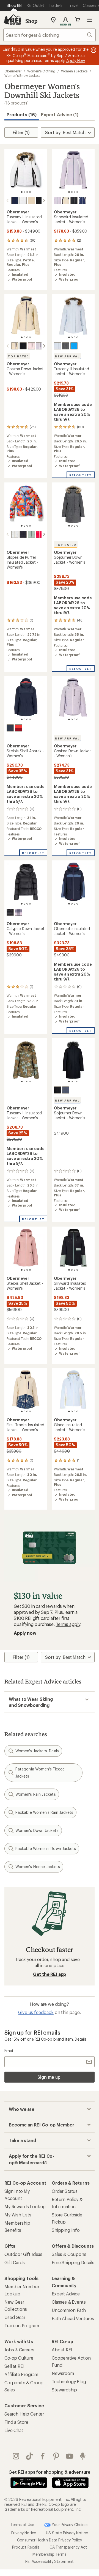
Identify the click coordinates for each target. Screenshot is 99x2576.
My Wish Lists (18, 2215)
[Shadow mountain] (66, 1090)
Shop (31, 21)
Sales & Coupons (69, 2254)
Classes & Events (69, 2302)
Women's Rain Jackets (36, 1794)
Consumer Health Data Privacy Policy (49, 2540)
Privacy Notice (24, 2533)
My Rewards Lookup (25, 2206)
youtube (70, 2456)
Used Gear (15, 2317)
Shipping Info (66, 2230)
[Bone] (31, 200)
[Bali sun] (40, 534)
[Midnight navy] (15, 200)
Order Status (65, 2191)
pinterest (56, 2456)
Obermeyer (13, 71)
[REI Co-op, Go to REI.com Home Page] (12, 20)
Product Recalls (26, 2547)
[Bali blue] (74, 346)
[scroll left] (8, 200)
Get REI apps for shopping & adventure (49, 2472)
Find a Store (16, 2422)
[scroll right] (44, 200)
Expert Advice (66, 2294)
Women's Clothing (41, 71)
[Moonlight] (57, 200)
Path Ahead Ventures (73, 2318)
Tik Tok (30, 2456)
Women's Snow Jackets (22, 75)
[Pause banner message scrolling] (93, 50)
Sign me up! (50, 2077)
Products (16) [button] (22, 115)
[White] (23, 200)
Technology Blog (69, 2381)
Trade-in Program (22, 2325)
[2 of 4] (24, 192)
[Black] (40, 200)
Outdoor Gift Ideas (23, 2254)
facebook (43, 2456)
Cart (78, 20)
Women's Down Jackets (37, 1830)
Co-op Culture (19, 2358)
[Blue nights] (10, 728)
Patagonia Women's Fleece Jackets (40, 1773)
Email (9, 2051)
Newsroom (63, 2373)
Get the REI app (50, 1974)
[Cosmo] (18, 728)
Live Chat (14, 2430)
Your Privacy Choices (70, 2525)
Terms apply (68, 1624)
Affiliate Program (21, 2374)
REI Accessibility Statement (50, 2561)
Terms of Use (22, 2525)
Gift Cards (14, 2262)
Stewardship (64, 2390)
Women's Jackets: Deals (37, 1751)
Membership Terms (49, 2554)
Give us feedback (36, 2012)
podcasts (83, 2456)
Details (81, 2039)
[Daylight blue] (57, 346)
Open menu (90, 20)
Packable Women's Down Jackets (46, 1848)
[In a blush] (31, 346)
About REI (62, 2350)
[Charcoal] (66, 346)
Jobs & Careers (19, 2350)
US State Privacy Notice (67, 2533)
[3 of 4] (27, 192)
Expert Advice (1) (60, 115)
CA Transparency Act (68, 2547)
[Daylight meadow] (15, 534)
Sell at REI (14, 2366)
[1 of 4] (22, 192)
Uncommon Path (69, 2310)
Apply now (25, 1633)
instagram (16, 2456)
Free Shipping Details (73, 2262)
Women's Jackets (74, 71)
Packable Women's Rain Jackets (44, 1812)
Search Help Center (24, 2414)
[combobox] (50, 35)
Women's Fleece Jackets (38, 1867)
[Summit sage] (31, 534)
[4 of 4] (30, 192)
